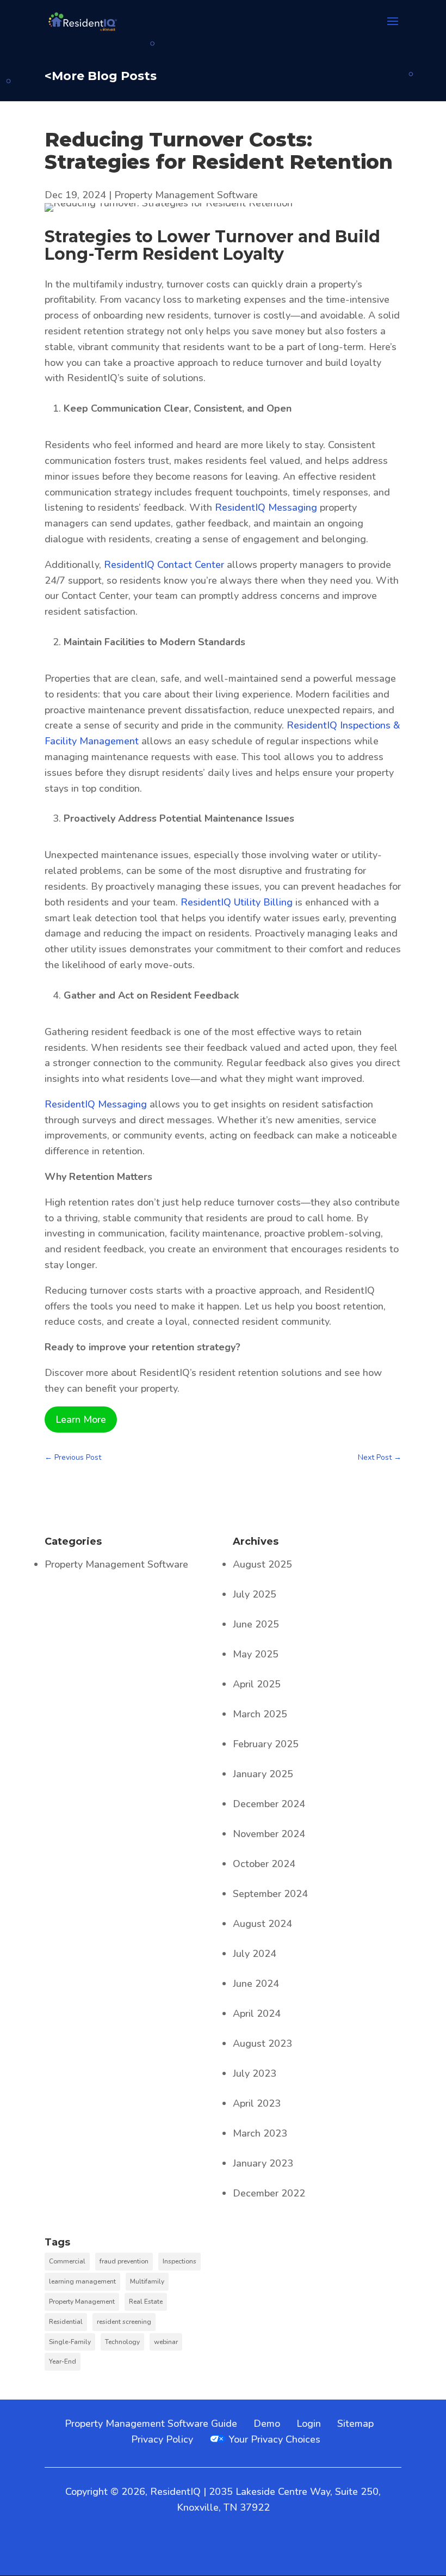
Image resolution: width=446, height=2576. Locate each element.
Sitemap (355, 2424)
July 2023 (255, 2073)
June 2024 (256, 1984)
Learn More (81, 1419)
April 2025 (257, 1684)
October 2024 (264, 1864)
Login (309, 2424)
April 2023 (257, 2103)
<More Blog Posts (101, 76)
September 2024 (270, 1894)
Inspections (179, 2261)
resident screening (124, 2322)
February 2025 (266, 1744)
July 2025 (255, 1594)
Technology (122, 2342)
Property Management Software (186, 195)
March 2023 (260, 2133)
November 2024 (269, 1834)
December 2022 (269, 2193)
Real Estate (146, 2302)
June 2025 (256, 1624)
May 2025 (256, 1654)
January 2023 (263, 2163)
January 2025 (263, 1774)
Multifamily (147, 2281)
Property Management (82, 2302)
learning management (82, 2281)
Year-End (63, 2361)
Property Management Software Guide (151, 2424)
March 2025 (260, 1714)
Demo (267, 2424)
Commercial (67, 2261)
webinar (166, 2342)
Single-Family (70, 2342)
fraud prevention (124, 2261)
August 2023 (262, 2043)
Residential (66, 2322)
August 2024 (262, 1924)
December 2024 (269, 1804)
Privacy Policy (162, 2439)
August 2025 (262, 1564)
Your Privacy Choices (273, 2439)
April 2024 (257, 2014)
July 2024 (255, 1954)
